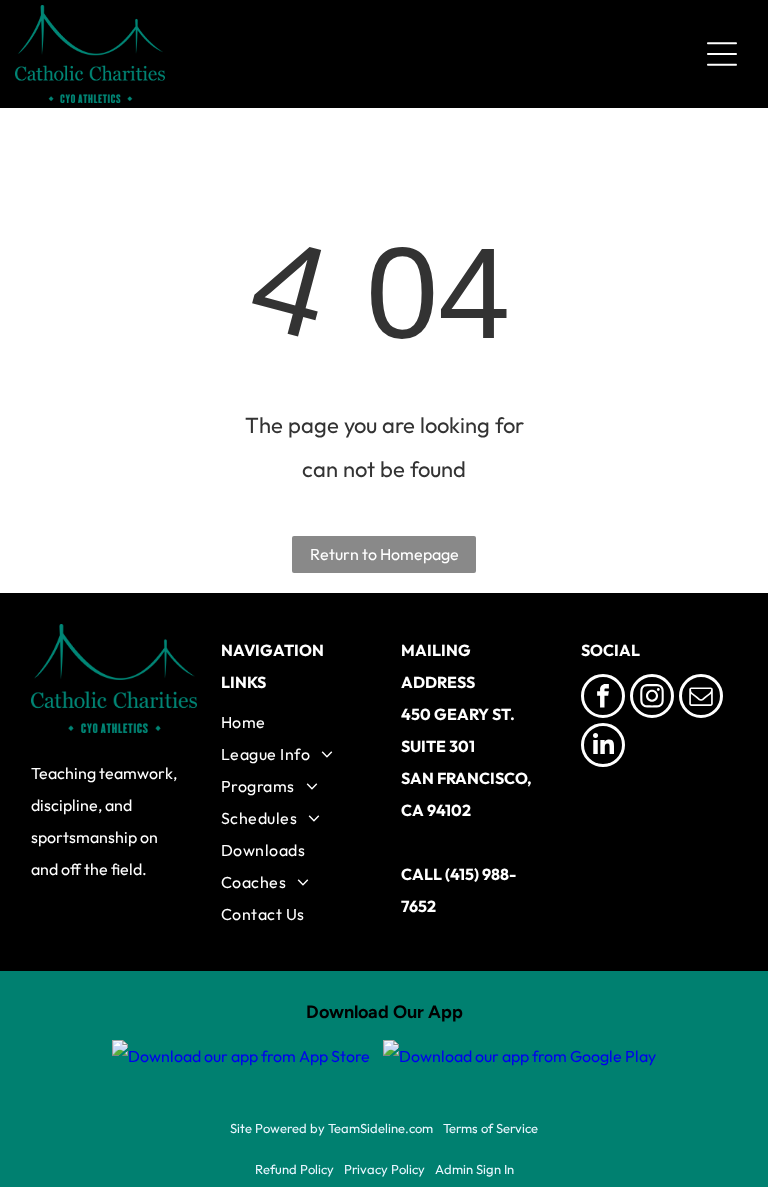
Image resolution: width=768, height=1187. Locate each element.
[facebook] (603, 698)
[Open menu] (722, 54)
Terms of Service (490, 1128)
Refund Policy (294, 1169)
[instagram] (652, 698)
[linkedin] (603, 747)
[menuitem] (294, 722)
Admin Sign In (474, 1169)
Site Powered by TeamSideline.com (331, 1128)
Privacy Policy (384, 1169)
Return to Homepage (384, 554)
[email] (701, 698)
